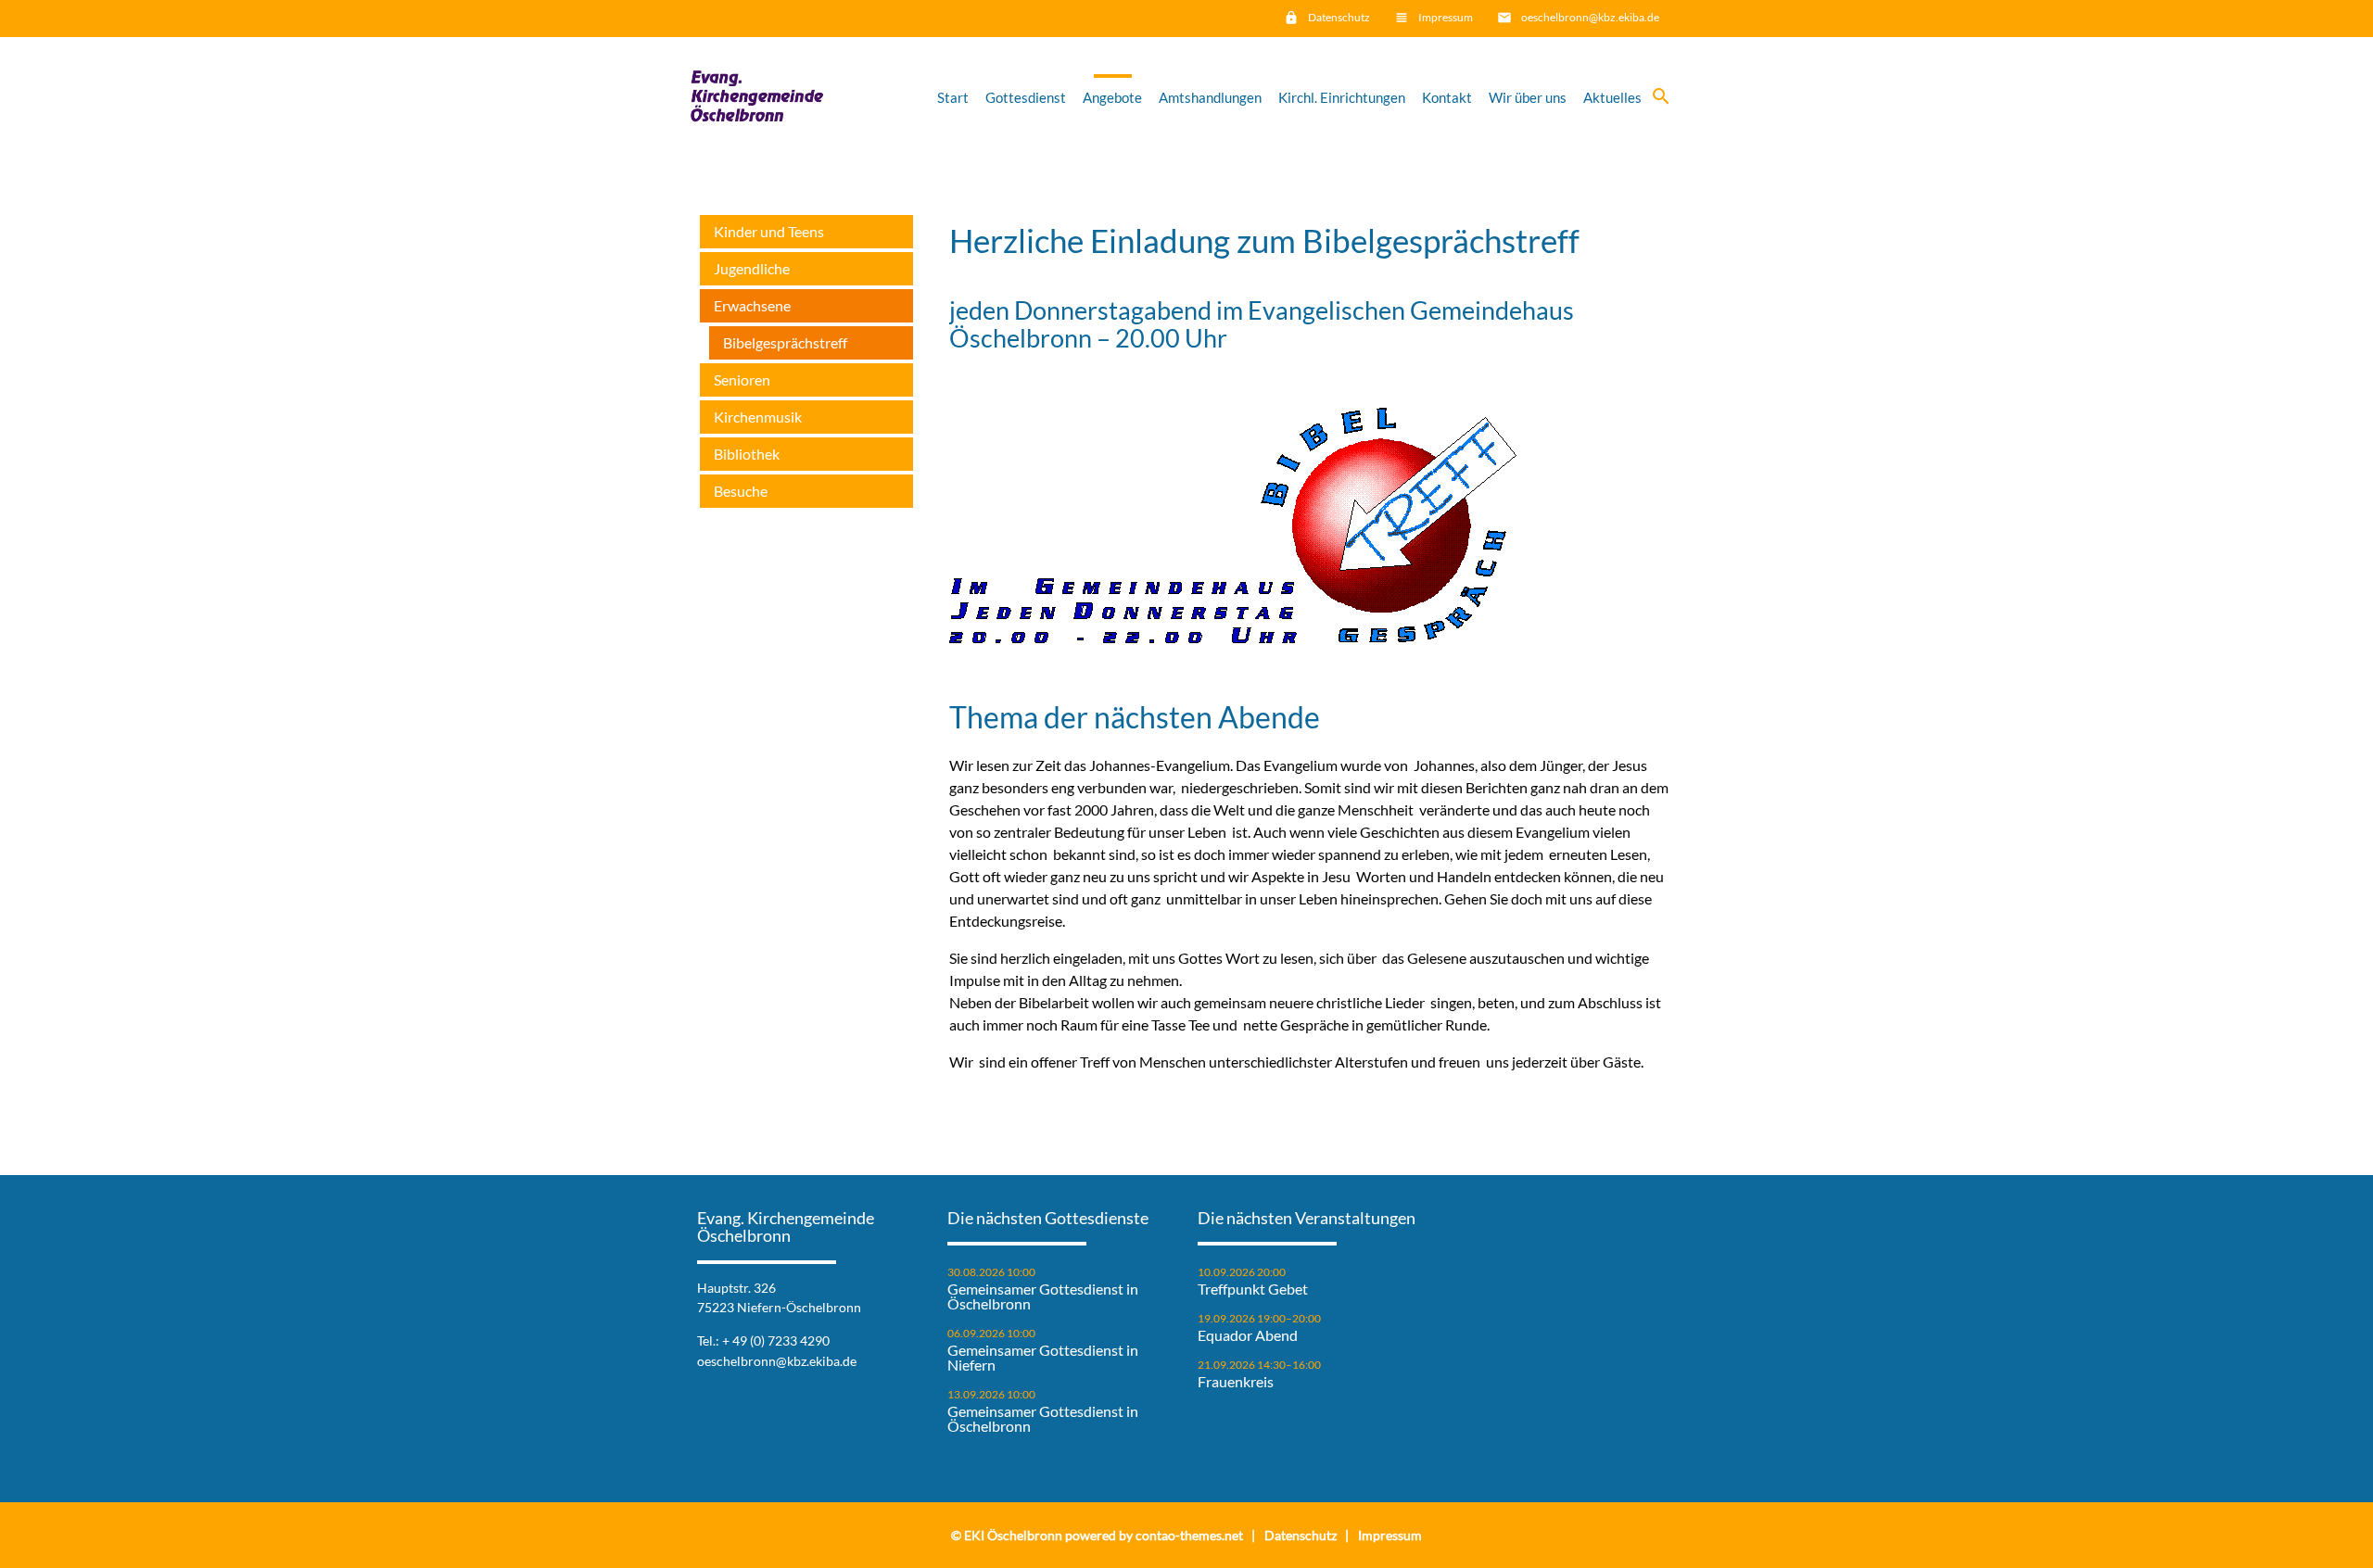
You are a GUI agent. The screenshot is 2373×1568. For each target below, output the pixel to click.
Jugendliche (752, 268)
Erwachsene (752, 305)
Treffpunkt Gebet (1253, 1289)
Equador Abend (1248, 1335)
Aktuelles (1612, 97)
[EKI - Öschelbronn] (757, 98)
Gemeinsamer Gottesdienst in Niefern (1043, 1358)
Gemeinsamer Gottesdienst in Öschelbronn (1043, 1296)
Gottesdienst (1026, 97)
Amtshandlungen (1210, 97)
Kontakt (1447, 97)
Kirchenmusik (758, 417)
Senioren (742, 379)
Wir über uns (1528, 97)
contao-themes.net (1189, 1535)
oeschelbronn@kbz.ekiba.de (1590, 17)
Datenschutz (1339, 17)
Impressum (1446, 17)
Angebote (1112, 97)
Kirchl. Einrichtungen (1342, 97)
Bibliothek (747, 454)
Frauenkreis (1236, 1382)
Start (953, 97)
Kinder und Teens (769, 231)
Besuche (741, 491)
